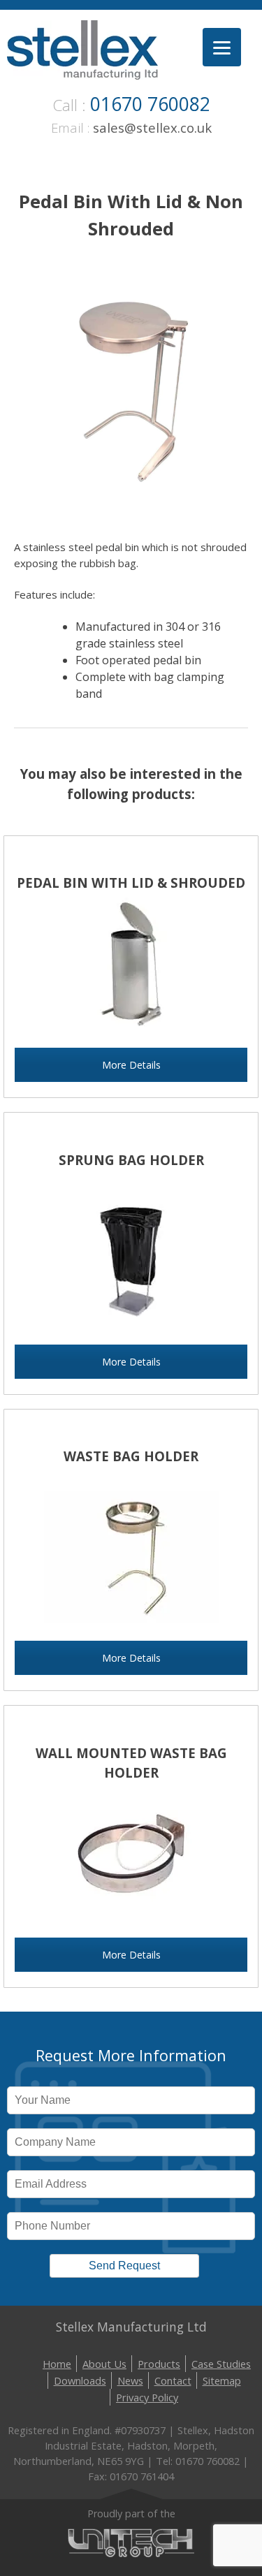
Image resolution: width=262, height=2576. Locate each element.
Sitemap (222, 2380)
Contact (173, 2380)
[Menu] (222, 47)
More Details (131, 1065)
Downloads (80, 2380)
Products (159, 2364)
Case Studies (221, 2364)
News (130, 2380)
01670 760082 (150, 104)
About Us (104, 2364)
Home (57, 2364)
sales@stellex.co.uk (152, 127)
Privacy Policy (147, 2397)
